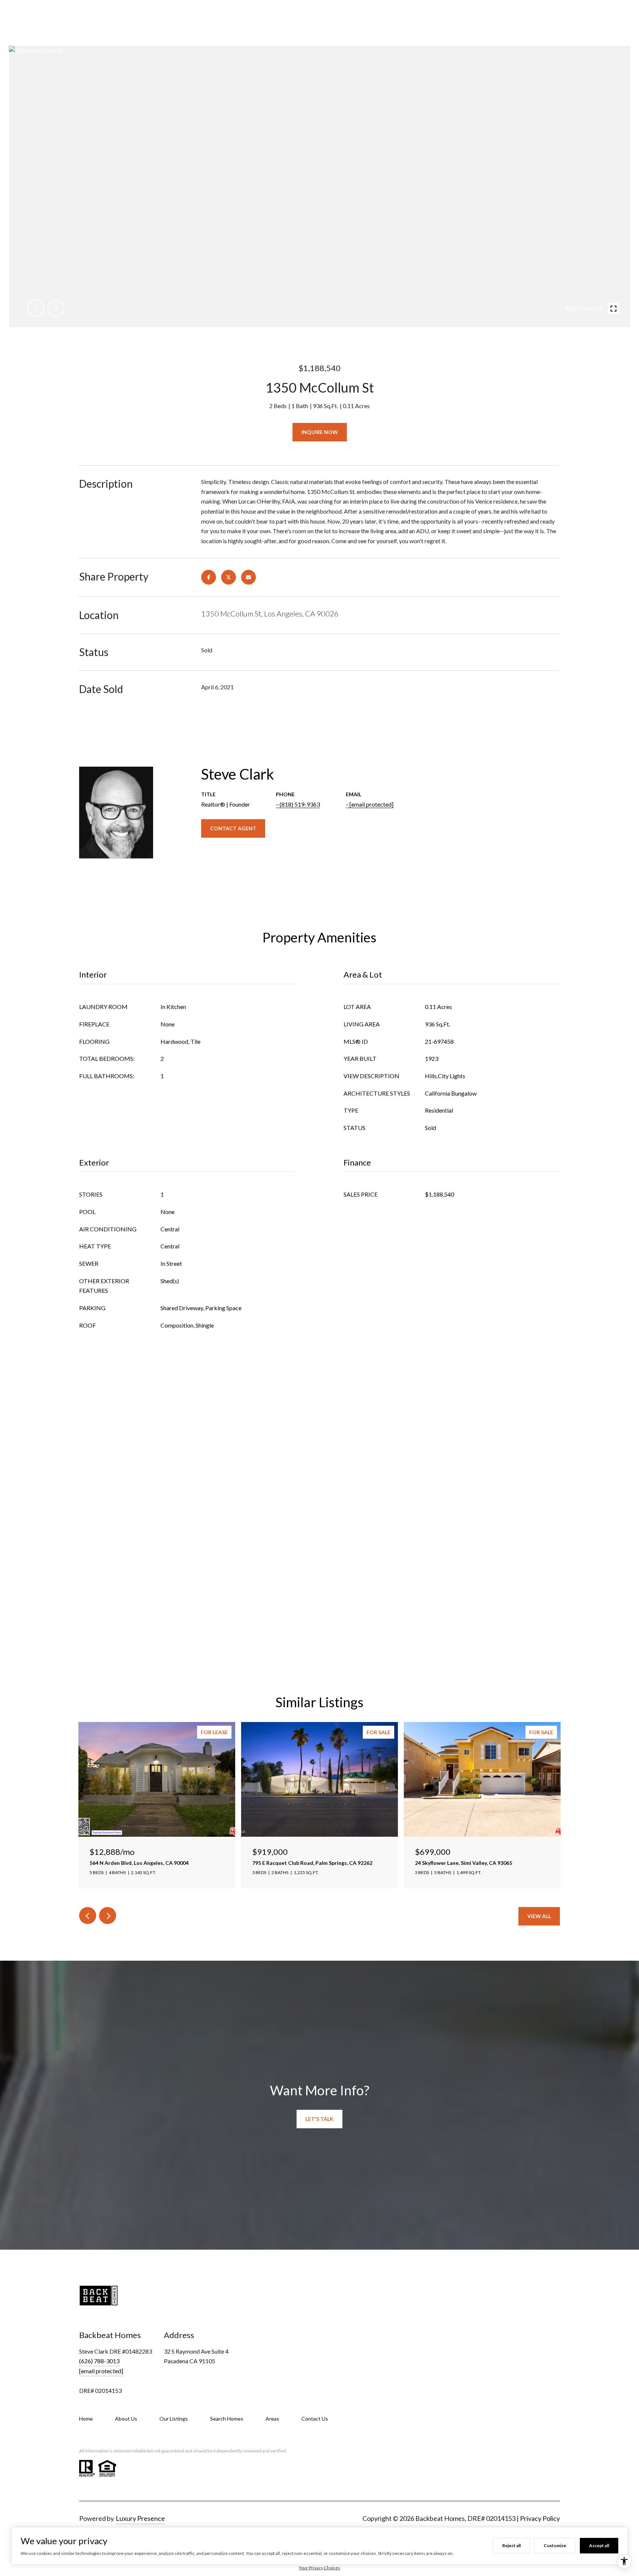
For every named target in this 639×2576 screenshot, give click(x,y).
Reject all (511, 2545)
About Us (126, 2419)
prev (36, 308)
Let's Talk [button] (319, 2119)
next (56, 308)
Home (86, 2419)
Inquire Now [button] (320, 432)
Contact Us (315, 2419)
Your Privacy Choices (319, 2568)
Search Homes (227, 2419)
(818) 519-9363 (300, 804)
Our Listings (174, 2419)
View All (539, 1916)
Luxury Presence (140, 2518)
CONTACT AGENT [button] (233, 828)
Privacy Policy (540, 2518)
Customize (555, 2545)
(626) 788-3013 (99, 2361)
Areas (272, 2419)
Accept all (599, 2545)
